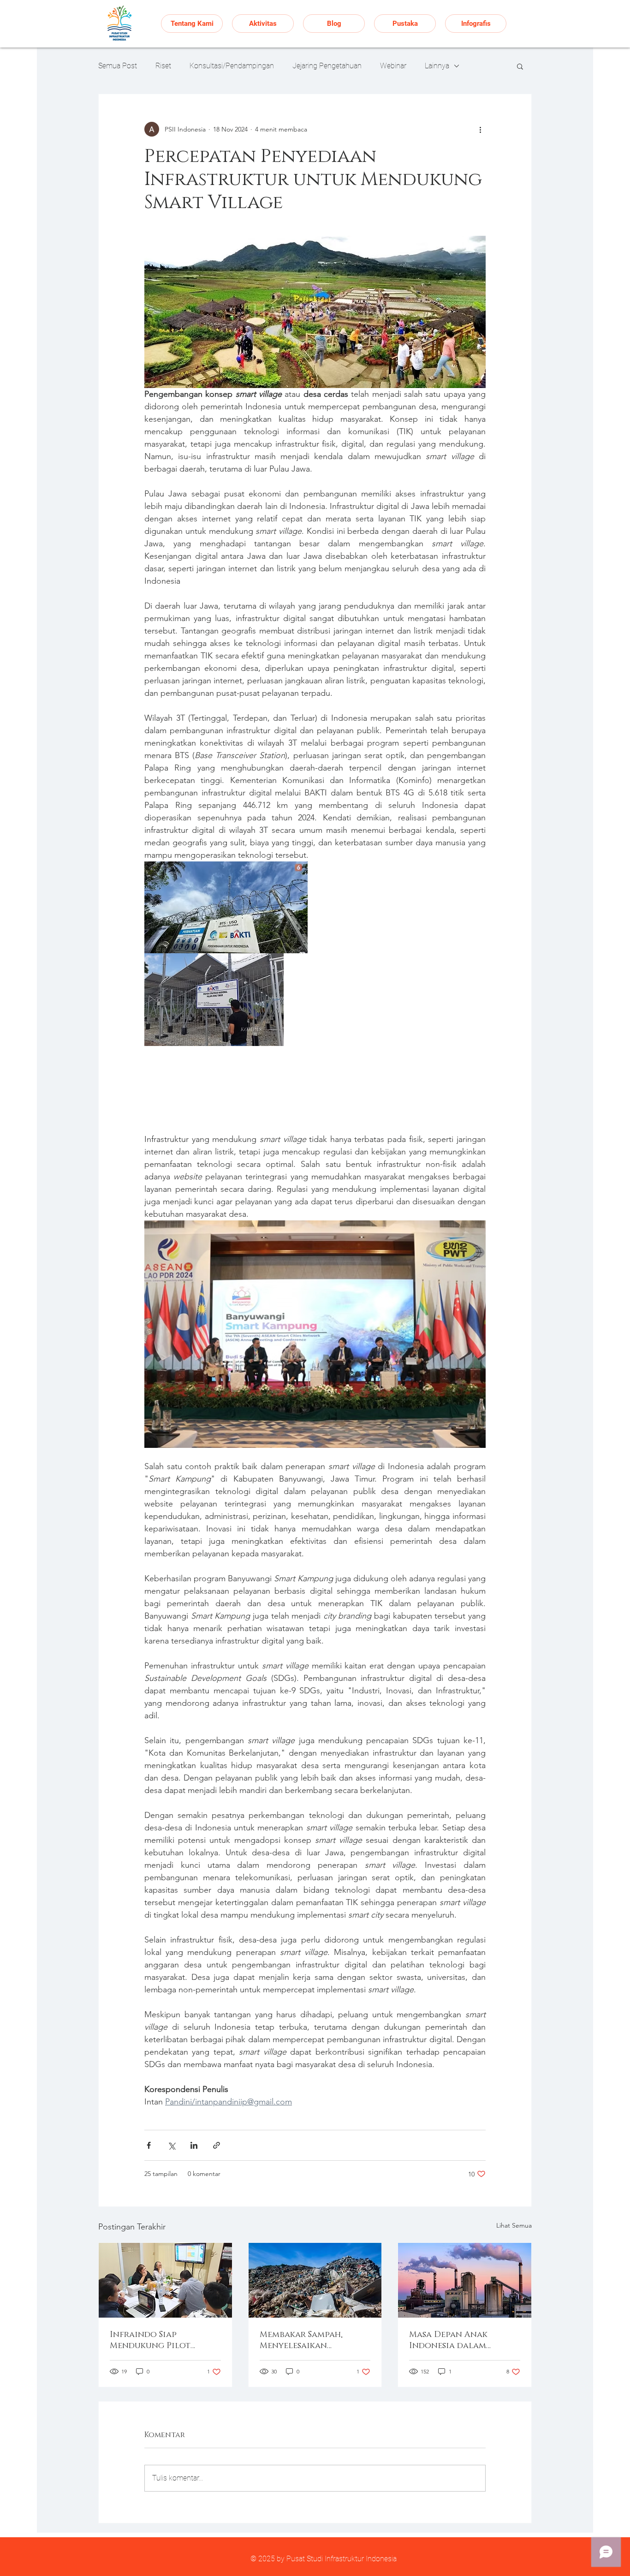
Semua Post (118, 66)
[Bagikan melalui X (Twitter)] (171, 2145)
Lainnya (437, 66)
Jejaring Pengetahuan (327, 66)
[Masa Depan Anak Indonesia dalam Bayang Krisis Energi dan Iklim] (465, 2280)
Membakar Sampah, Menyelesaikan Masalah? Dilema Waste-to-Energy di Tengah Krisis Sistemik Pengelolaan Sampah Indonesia (314, 2340)
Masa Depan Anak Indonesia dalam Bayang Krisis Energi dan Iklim (455, 2340)
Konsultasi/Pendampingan (232, 66)
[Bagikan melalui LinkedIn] (194, 2145)
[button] (520, 66)
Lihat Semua (514, 2225)
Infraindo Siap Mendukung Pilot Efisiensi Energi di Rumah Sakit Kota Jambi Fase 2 (162, 2340)
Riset (163, 66)
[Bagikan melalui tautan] (217, 2145)
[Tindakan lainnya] (480, 129)
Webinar (393, 66)
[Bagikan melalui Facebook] (149, 2145)
